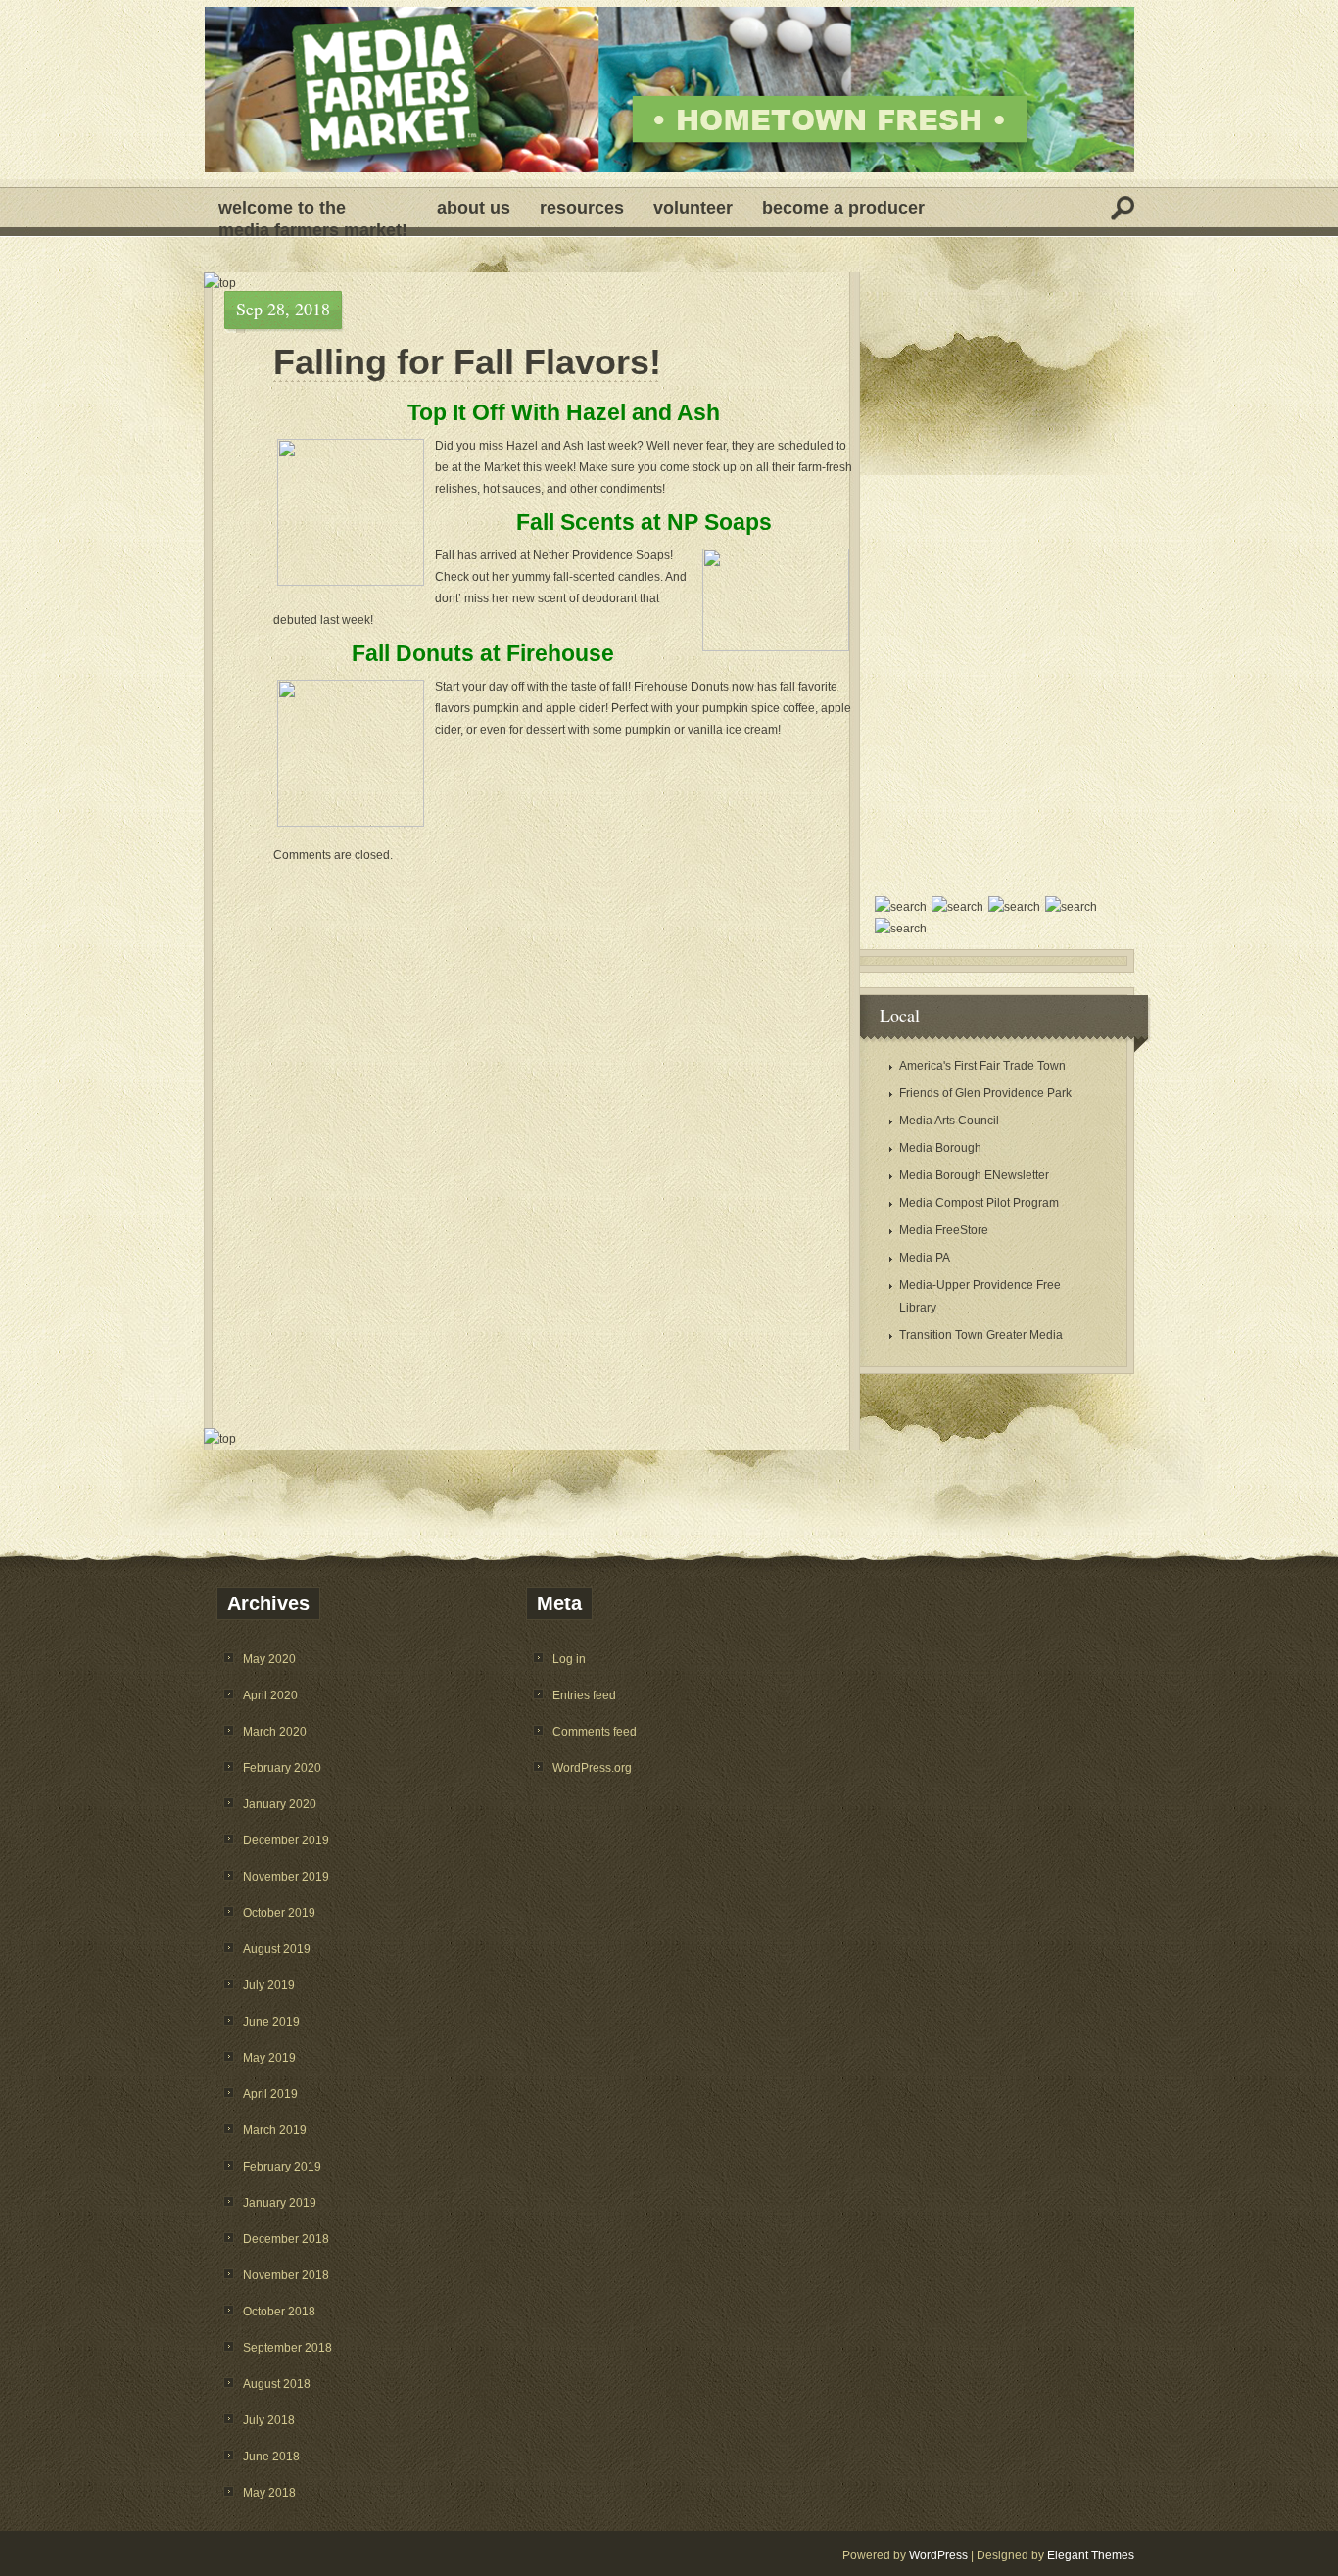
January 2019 (280, 2203)
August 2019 (277, 1949)
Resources (582, 208)
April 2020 (270, 1695)
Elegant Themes (1091, 2555)
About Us (474, 208)
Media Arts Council (949, 1121)
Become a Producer (843, 208)
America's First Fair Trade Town (982, 1066)
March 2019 (275, 2130)
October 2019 (279, 1913)
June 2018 (271, 2457)
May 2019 (269, 2058)
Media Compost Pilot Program (979, 1203)
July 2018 (269, 2420)
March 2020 (275, 1732)
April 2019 (270, 2094)
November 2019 (286, 1877)
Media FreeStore (944, 1230)
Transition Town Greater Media (981, 1335)
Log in (569, 1659)
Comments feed (595, 1732)
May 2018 (269, 2493)
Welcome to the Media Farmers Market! (313, 213)
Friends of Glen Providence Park (985, 1093)
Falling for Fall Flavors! (467, 362)
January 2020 (280, 1804)
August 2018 (277, 2384)
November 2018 (286, 2275)
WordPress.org (592, 1768)
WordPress (938, 2555)
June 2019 (271, 2022)
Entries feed (584, 1695)
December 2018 (286, 2239)
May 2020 (269, 1659)
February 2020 (282, 1768)
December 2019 (286, 1840)
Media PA (925, 1258)
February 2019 (282, 2167)
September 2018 (287, 2348)
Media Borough (940, 1148)
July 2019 (269, 1985)
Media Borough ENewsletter (974, 1175)
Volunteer (693, 208)
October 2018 (279, 2312)
